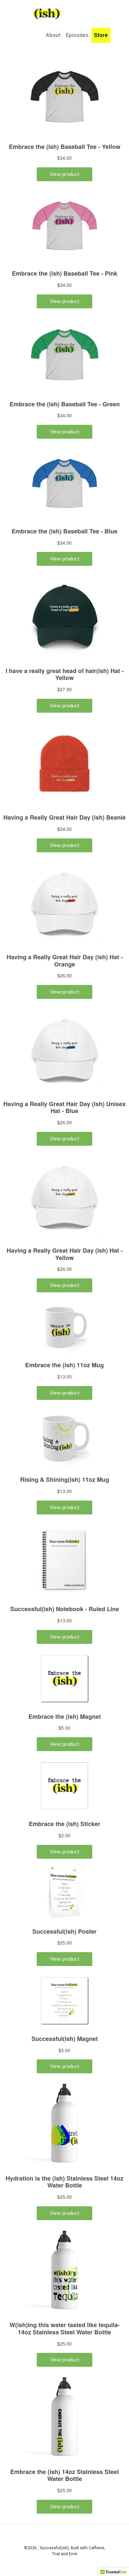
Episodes (77, 35)
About (53, 35)
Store (101, 35)
